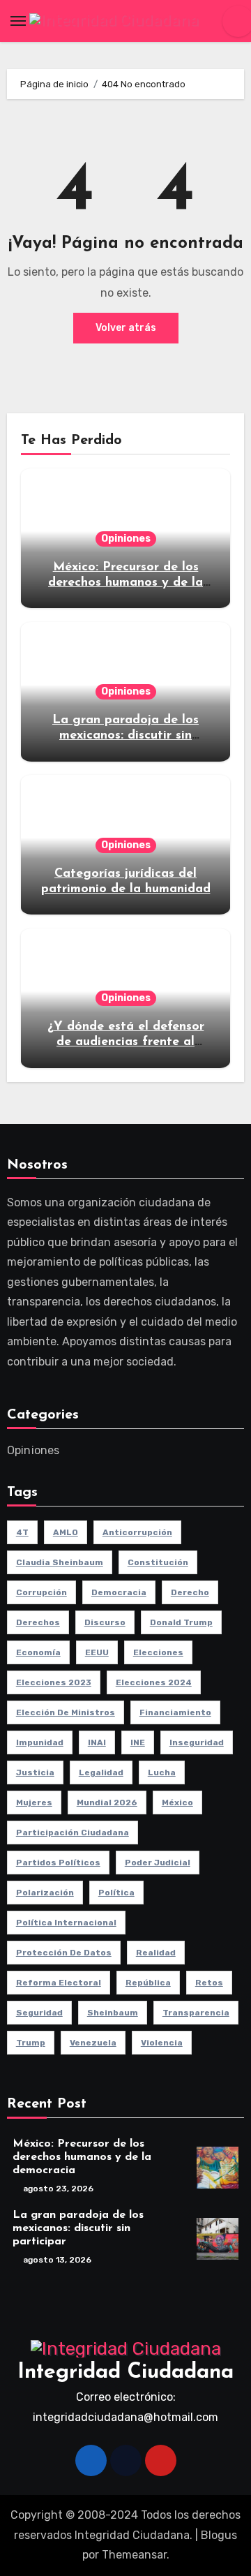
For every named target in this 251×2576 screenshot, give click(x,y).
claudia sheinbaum (60, 1562)
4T (22, 1532)
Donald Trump (181, 1622)
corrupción (41, 1592)
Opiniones (126, 539)
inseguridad (197, 1742)
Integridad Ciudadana (125, 2373)
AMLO (66, 1532)
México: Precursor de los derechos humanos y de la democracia (125, 583)
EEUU (97, 1652)
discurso (105, 1622)
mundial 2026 (107, 1803)
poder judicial (158, 1863)
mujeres (34, 1803)
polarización (45, 1893)
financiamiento (175, 1712)
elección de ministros (66, 1712)
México (177, 1803)
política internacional (66, 1923)
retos (209, 1983)
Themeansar (134, 2555)
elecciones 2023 (54, 1682)
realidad (156, 1953)
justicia (35, 1772)
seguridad (39, 2013)
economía (38, 1652)
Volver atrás (126, 328)
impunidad (40, 1742)
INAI (97, 1742)
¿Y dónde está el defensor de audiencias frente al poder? (126, 1042)
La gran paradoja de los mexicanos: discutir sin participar (125, 735)
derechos (38, 1622)
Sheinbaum (113, 2013)
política (116, 1893)
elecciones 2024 (154, 1682)
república (148, 1983)
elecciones (158, 1652)
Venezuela (93, 2043)
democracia (119, 1592)
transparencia (196, 2013)
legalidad (101, 1772)
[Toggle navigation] (18, 21)
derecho (190, 1592)
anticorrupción (137, 1532)
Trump (31, 2043)
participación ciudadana (73, 1833)
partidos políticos (58, 1863)
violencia (162, 2043)
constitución (158, 1562)
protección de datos (64, 1953)
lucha (162, 1772)
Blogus (219, 2535)
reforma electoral (59, 1983)
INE (138, 1742)
